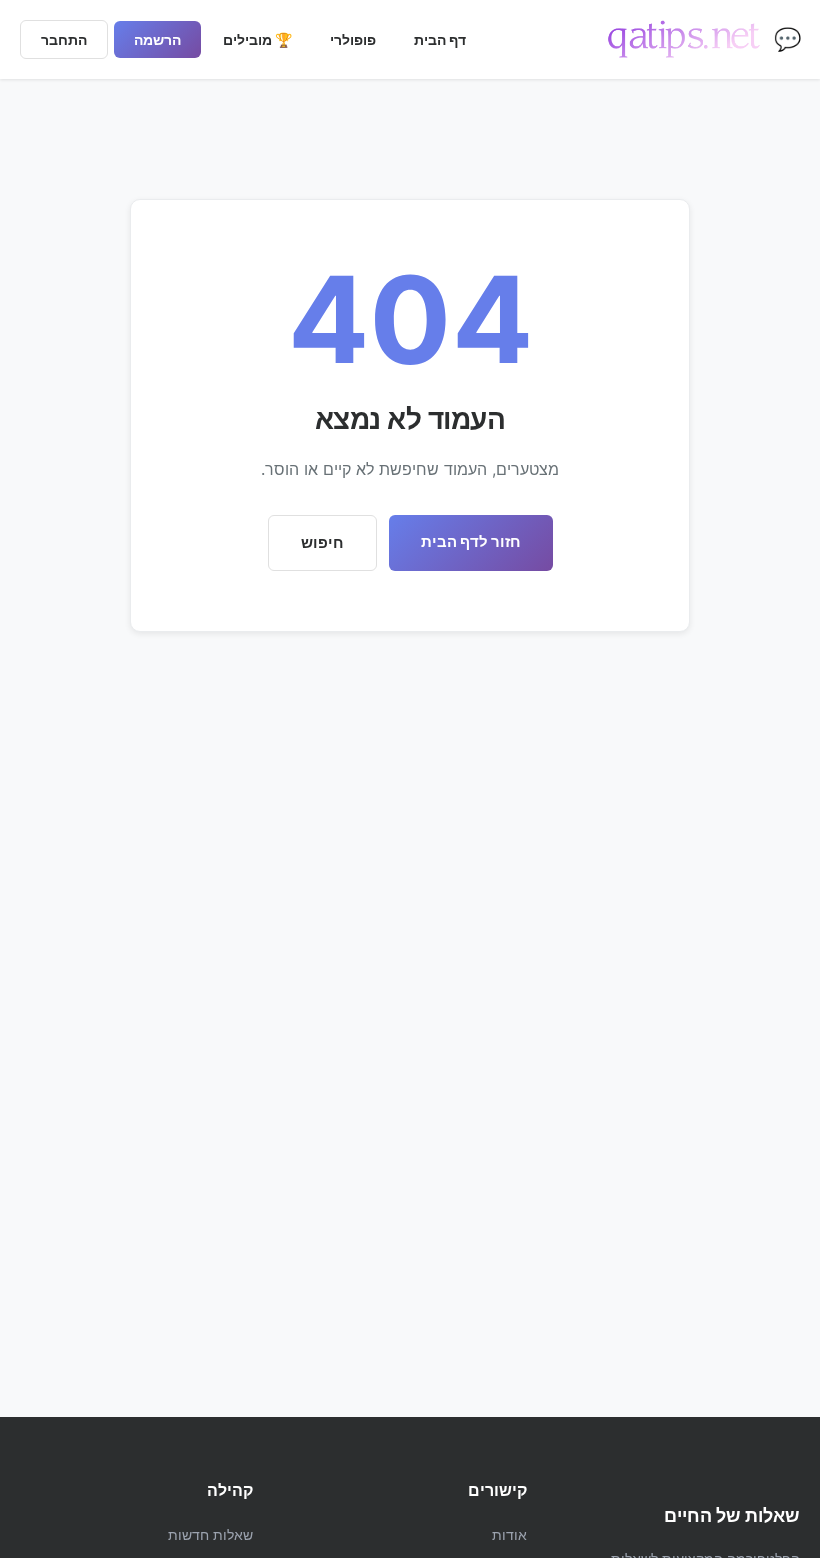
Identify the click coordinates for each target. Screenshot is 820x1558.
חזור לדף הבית (471, 541)
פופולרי (353, 39)
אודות (509, 1534)
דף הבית (440, 39)
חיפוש (322, 542)
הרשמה (157, 39)
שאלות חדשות (210, 1534)
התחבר (64, 39)
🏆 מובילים (257, 39)
